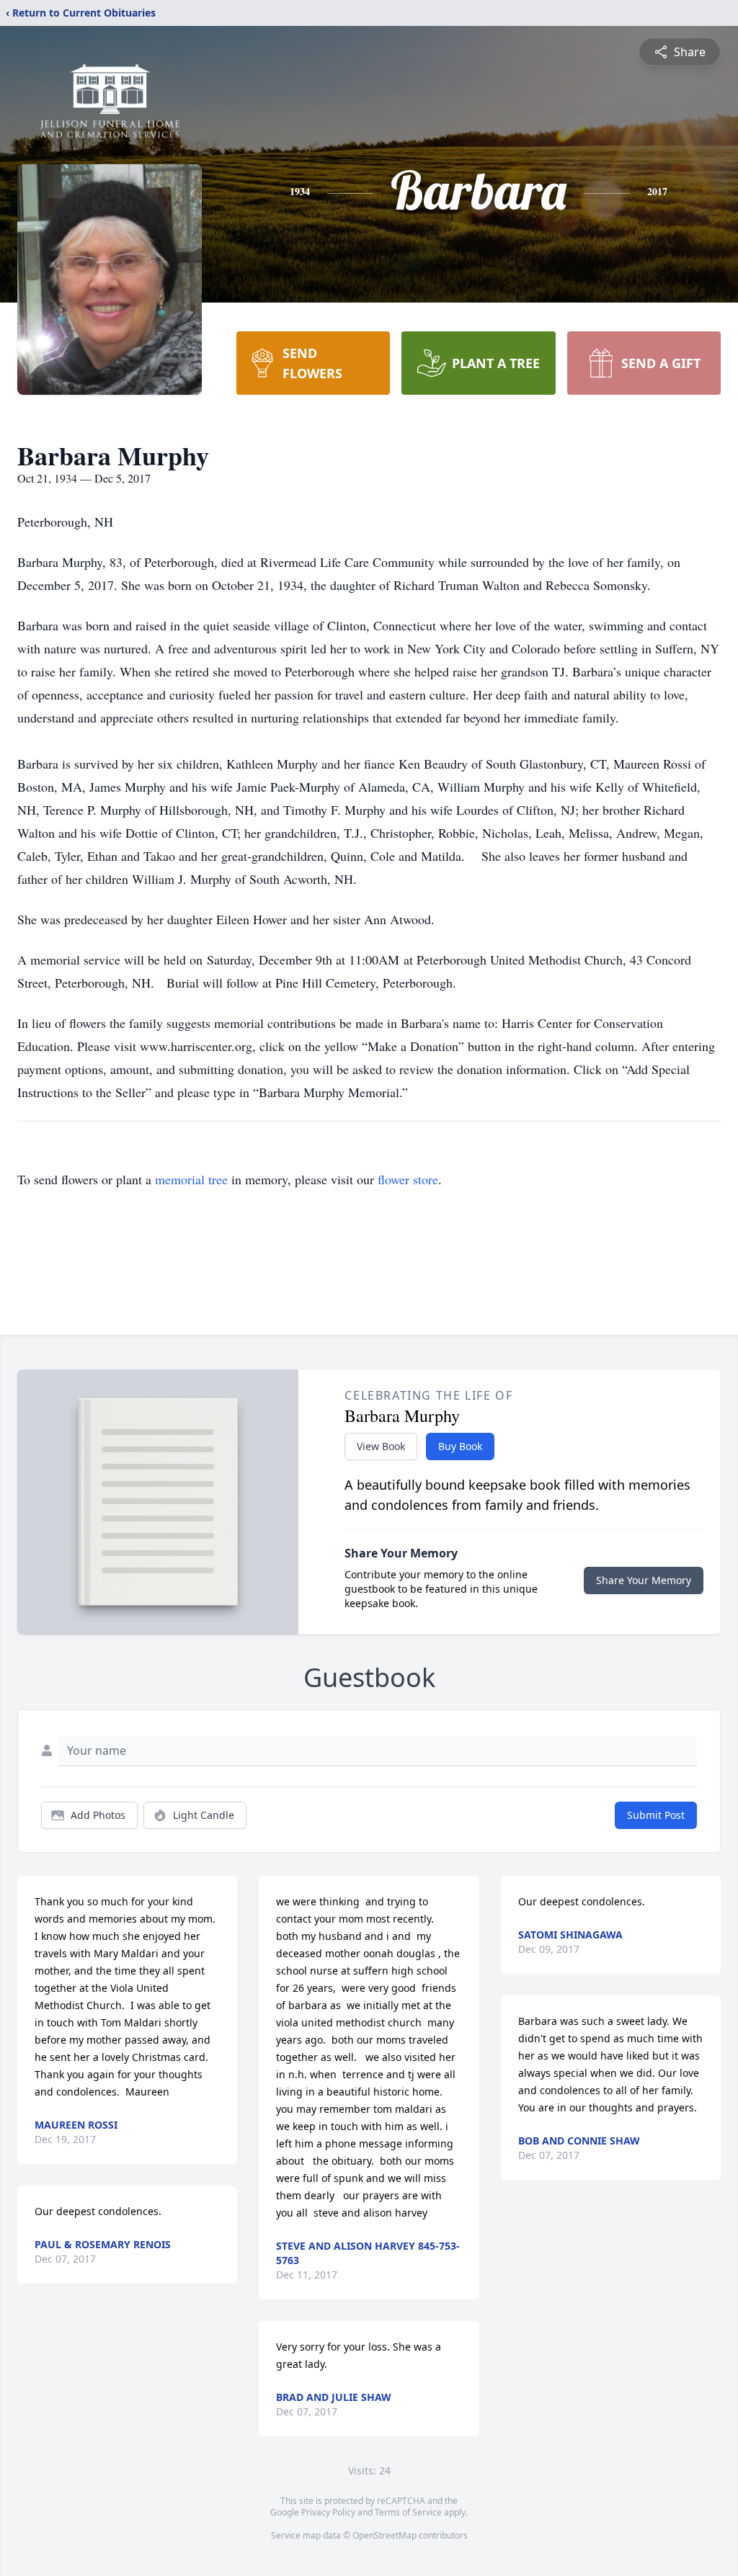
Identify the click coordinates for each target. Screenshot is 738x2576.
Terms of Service (408, 2512)
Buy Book (460, 1446)
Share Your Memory (644, 1580)
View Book (381, 1446)
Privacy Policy (328, 2512)
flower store (408, 1179)
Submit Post (656, 1815)
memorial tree (191, 1179)
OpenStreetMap (384, 2535)
